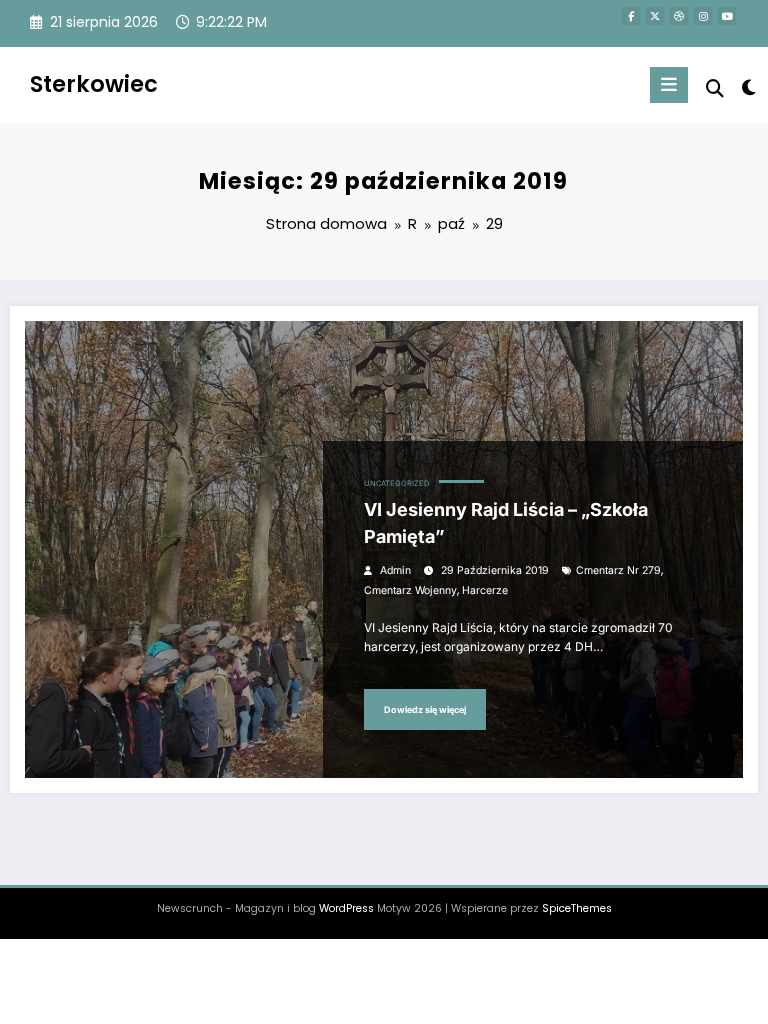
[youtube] (727, 16)
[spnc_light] (747, 87)
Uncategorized (396, 483)
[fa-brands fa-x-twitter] (655, 16)
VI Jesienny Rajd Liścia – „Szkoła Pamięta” (506, 523)
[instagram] (703, 16)
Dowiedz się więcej (425, 709)
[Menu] (669, 85)
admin (395, 570)
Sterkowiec (94, 84)
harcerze (485, 590)
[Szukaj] (715, 88)
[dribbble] (679, 16)
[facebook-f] (631, 16)
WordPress (346, 908)
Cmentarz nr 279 (618, 570)
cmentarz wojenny (410, 590)
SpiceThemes (577, 908)
